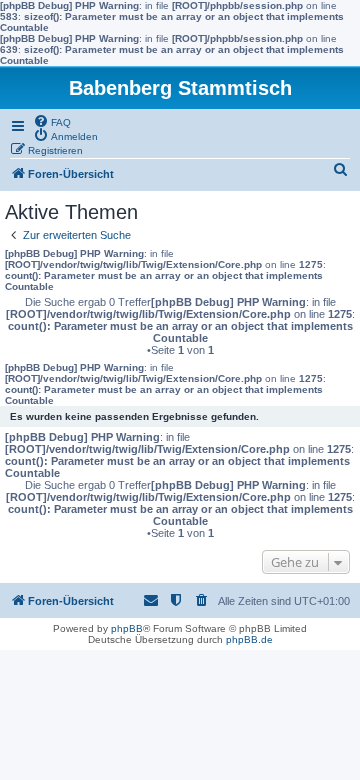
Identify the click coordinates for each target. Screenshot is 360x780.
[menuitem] (52, 121)
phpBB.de (249, 639)
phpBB (127, 628)
